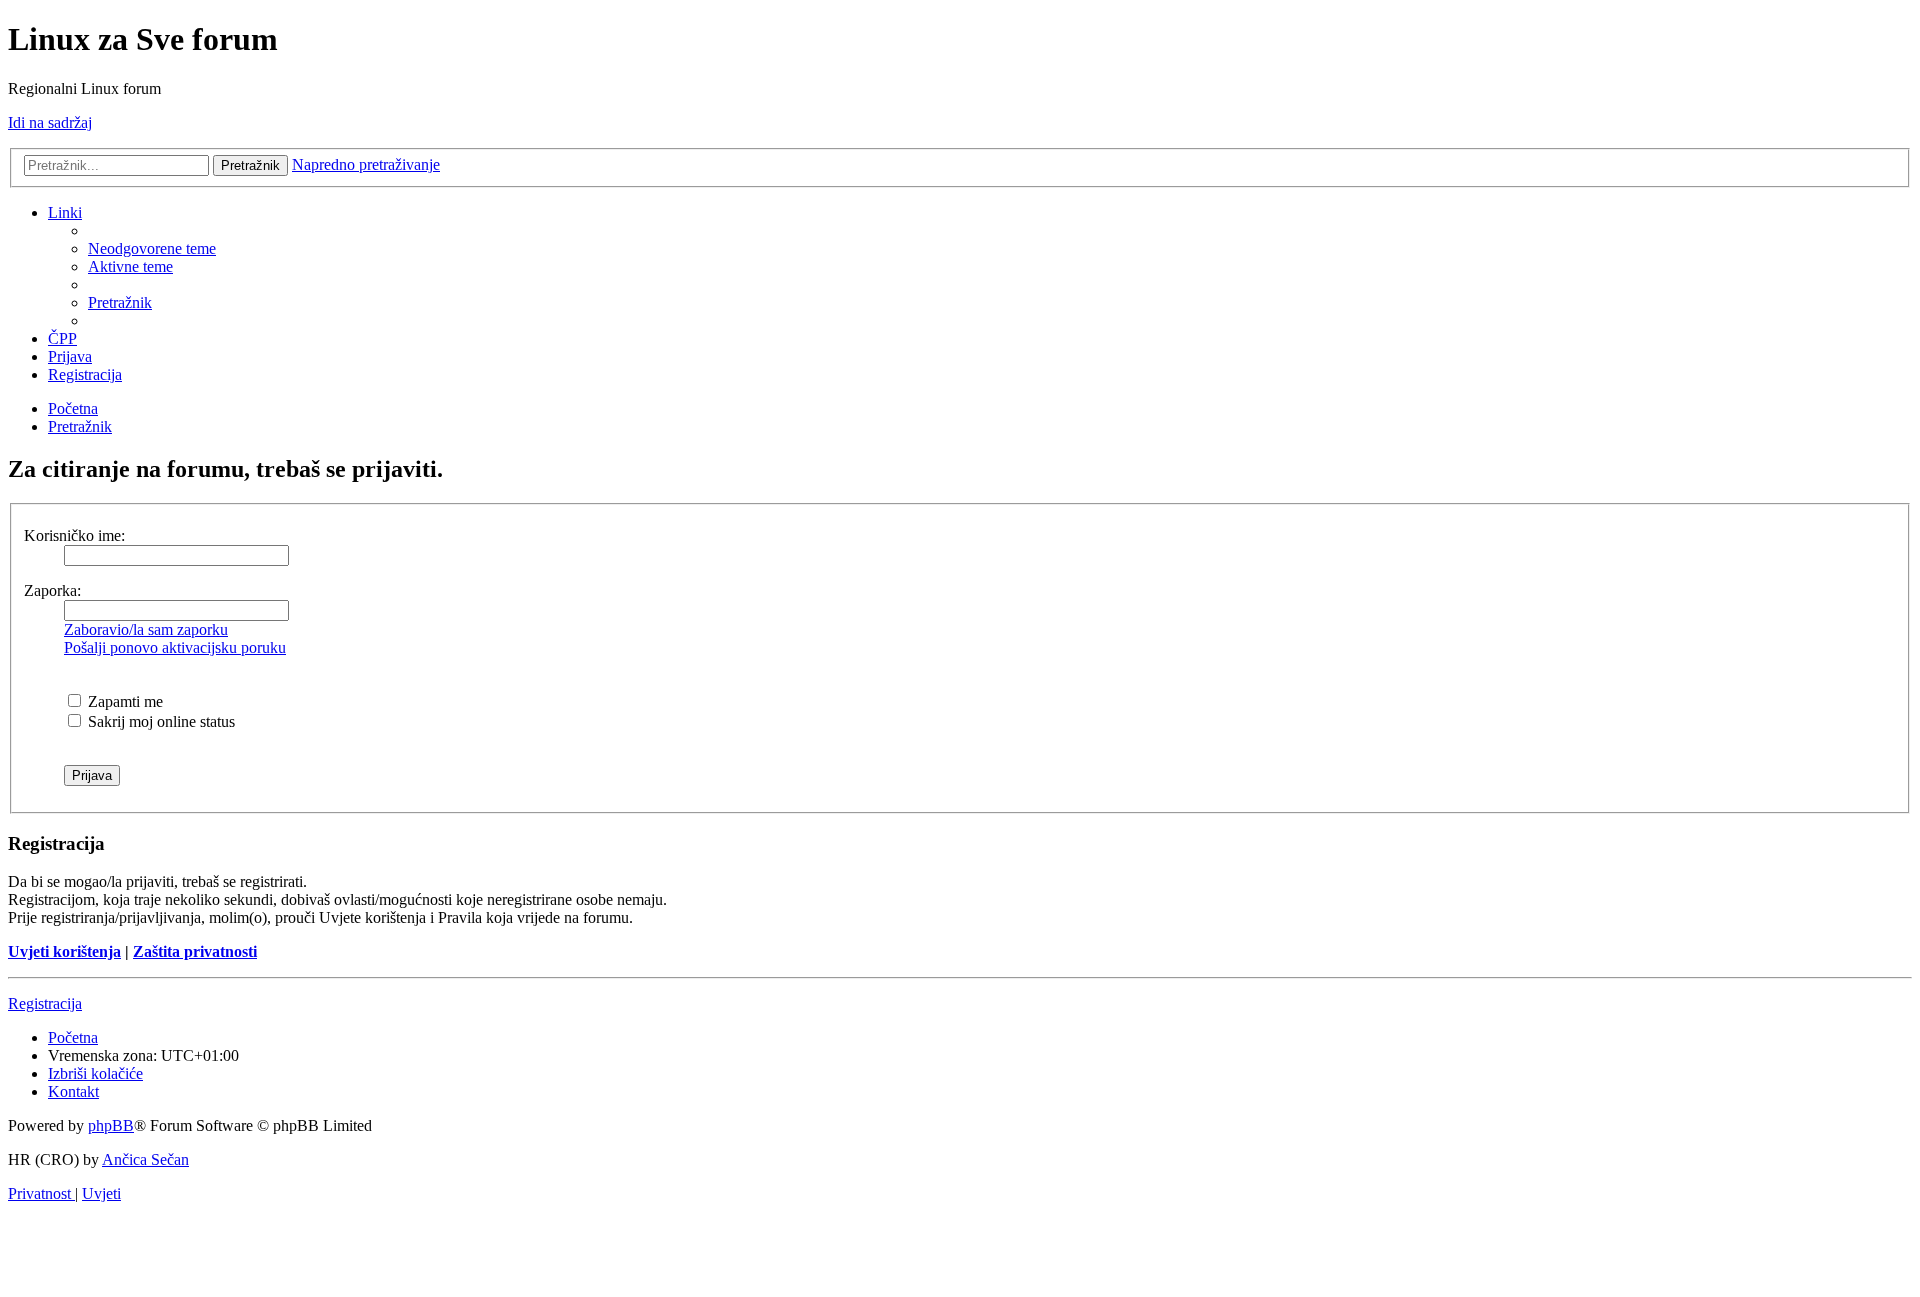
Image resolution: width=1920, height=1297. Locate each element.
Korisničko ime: (74, 535)
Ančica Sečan (145, 1159)
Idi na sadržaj (50, 122)
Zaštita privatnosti (195, 951)
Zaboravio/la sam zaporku (146, 629)
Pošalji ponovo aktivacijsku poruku (175, 647)
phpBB (111, 1125)
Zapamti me (123, 701)
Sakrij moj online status (159, 721)
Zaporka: (52, 590)
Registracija (45, 1003)
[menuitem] (152, 248)
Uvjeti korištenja (64, 951)
